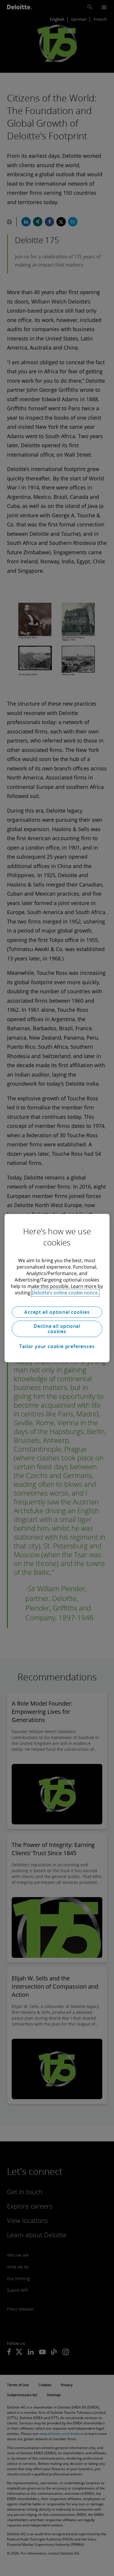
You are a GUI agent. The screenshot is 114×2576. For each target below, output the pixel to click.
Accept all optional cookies (57, 1312)
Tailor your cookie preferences (57, 1346)
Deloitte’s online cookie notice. (65, 1293)
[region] (57, 1288)
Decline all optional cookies (57, 1329)
